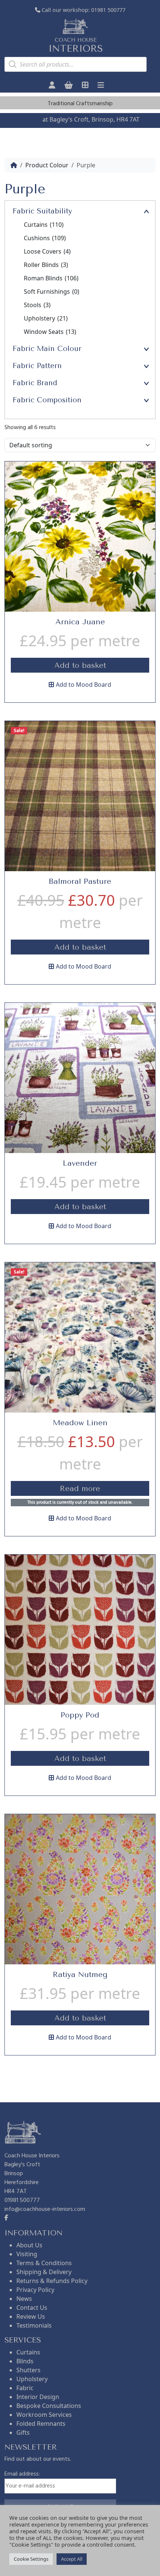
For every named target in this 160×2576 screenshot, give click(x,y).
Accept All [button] (72, 2559)
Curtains (44, 225)
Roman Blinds (51, 278)
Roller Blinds (46, 265)
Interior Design (38, 2397)
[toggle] (146, 211)
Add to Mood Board (84, 685)
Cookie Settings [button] (31, 2559)
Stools (37, 305)
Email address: (22, 2474)
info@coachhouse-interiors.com (45, 2209)
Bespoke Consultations (49, 2406)
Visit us (31, 119)
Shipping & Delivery (44, 2272)
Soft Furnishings (52, 292)
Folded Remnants (41, 2424)
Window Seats (50, 332)
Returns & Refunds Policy (52, 2281)
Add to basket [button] (80, 665)
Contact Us (32, 2308)
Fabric (25, 2388)
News (24, 2299)
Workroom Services (44, 2415)
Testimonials (34, 2325)
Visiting (27, 2254)
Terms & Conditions (44, 2263)
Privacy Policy (35, 2290)
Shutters (28, 2370)
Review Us (31, 2316)
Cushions (45, 238)
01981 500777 (108, 10)
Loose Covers (47, 251)
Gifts (23, 2432)
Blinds (25, 2361)
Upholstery (46, 318)
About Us (29, 2245)
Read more (80, 1489)
